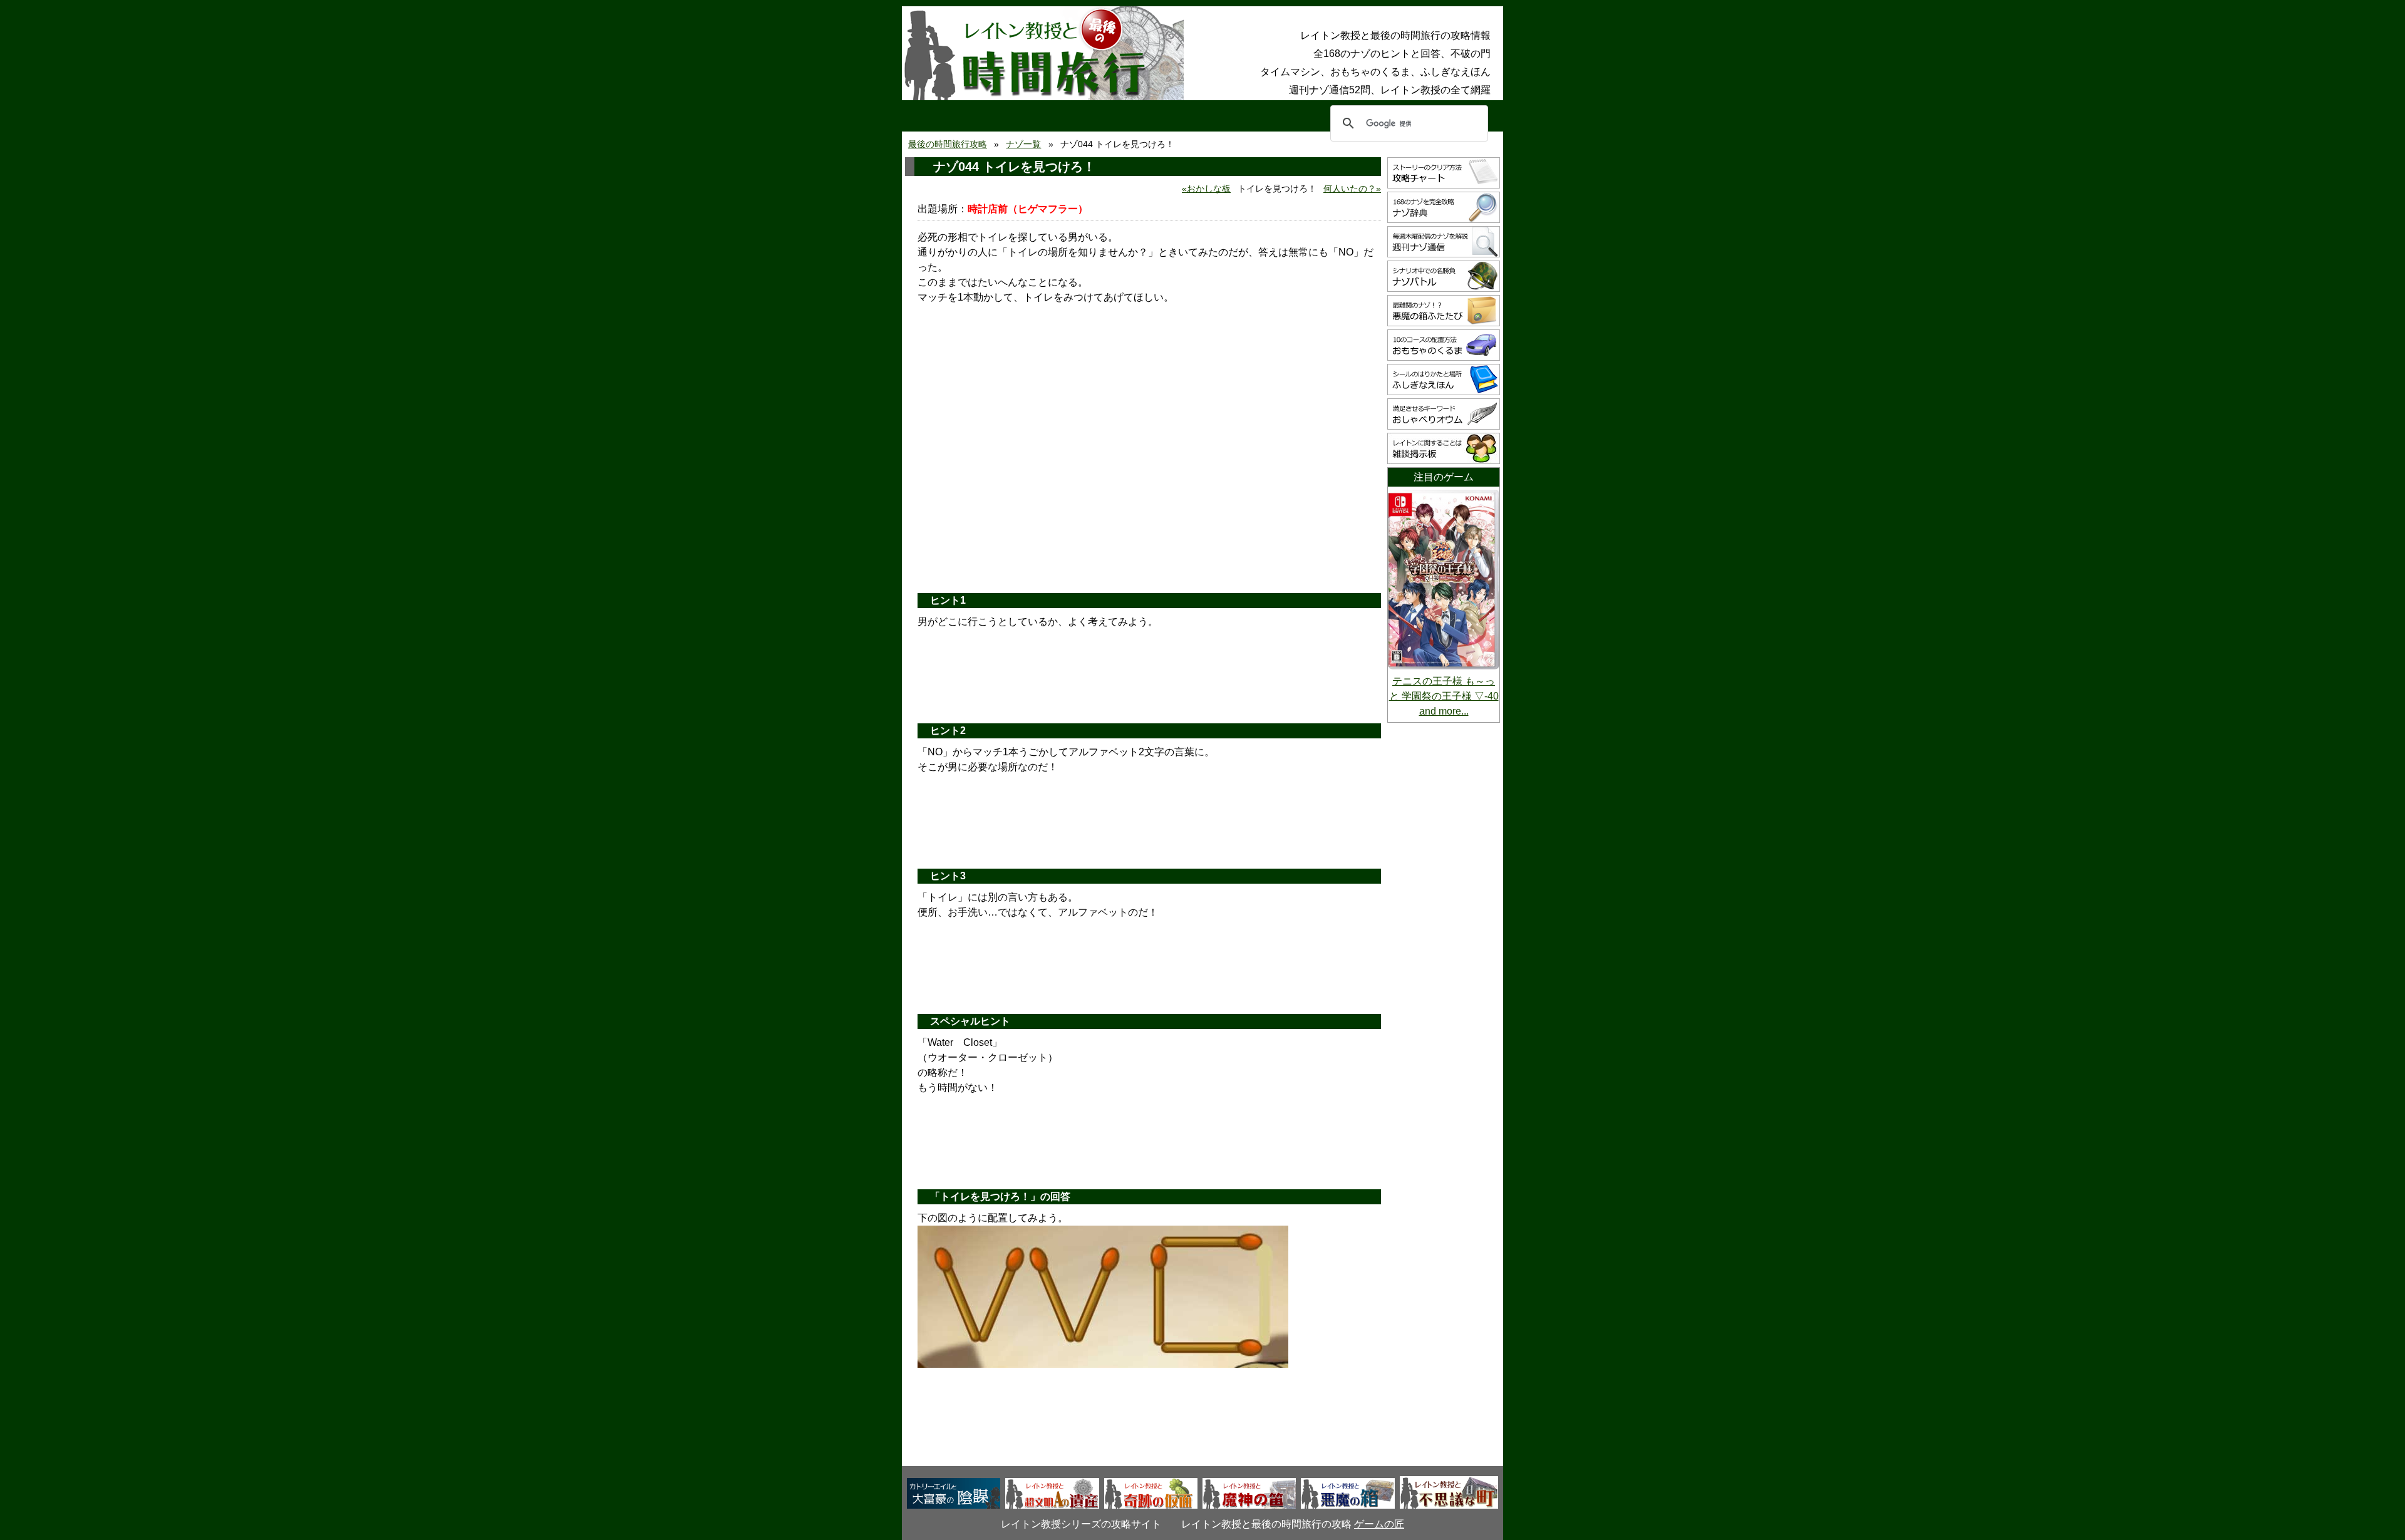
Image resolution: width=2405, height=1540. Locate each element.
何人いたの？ (1350, 189)
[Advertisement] (1149, 487)
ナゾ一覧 (1023, 144)
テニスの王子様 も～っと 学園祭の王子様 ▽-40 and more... (1444, 696)
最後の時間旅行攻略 (948, 144)
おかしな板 (1209, 189)
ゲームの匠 (1379, 1524)
